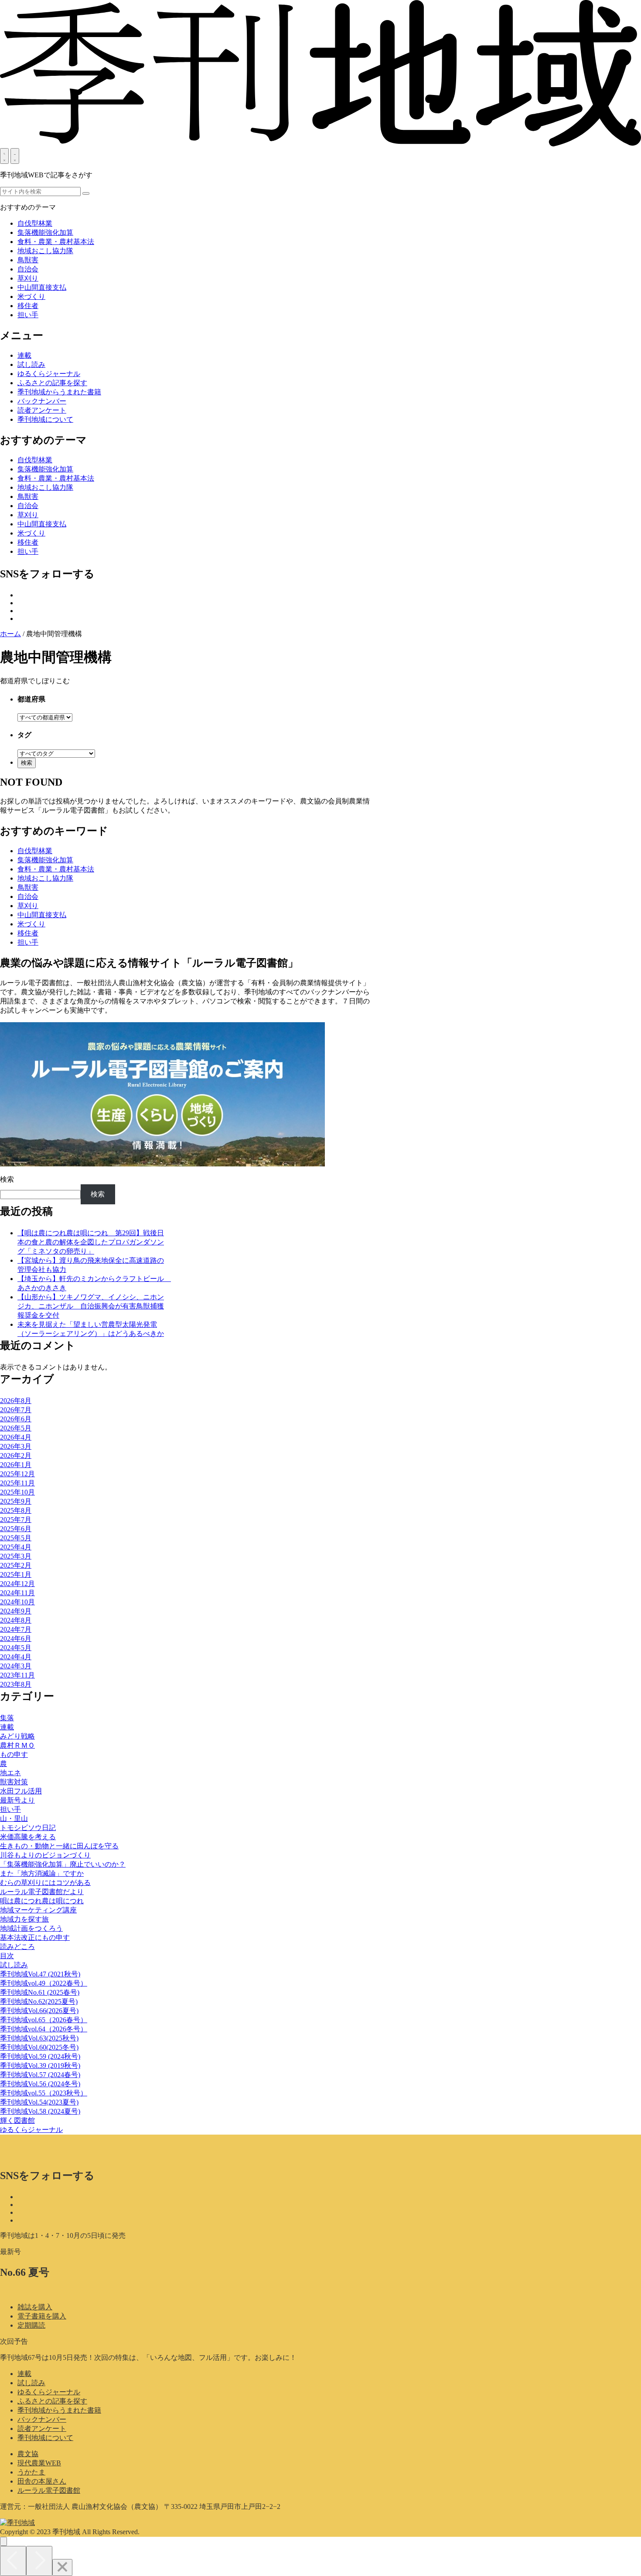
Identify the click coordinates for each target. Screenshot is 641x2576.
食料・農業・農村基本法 (56, 242)
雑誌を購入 (35, 2307)
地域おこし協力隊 (45, 251)
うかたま (31, 2472)
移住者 (28, 306)
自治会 (28, 269)
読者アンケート (42, 2429)
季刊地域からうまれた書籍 (59, 2410)
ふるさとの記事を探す (52, 2401)
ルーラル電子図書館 (49, 2490)
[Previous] (13, 2561)
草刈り (28, 278)
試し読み (31, 2383)
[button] (86, 193)
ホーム (10, 634)
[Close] (62, 2568)
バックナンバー (42, 2419)
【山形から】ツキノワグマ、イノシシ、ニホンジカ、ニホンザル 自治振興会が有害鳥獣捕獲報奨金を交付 (91, 1306)
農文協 (28, 2454)
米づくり (31, 297)
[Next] (39, 2561)
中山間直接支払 (42, 287)
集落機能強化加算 (45, 232)
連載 (24, 2374)
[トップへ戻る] (3, 2541)
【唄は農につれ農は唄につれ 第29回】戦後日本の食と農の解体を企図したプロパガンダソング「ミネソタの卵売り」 (91, 1242)
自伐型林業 (35, 223)
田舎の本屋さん (42, 2481)
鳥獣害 (28, 260)
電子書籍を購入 (42, 2316)
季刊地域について (45, 2438)
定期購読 (31, 2325)
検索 (7, 1179)
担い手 (28, 315)
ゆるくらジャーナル (49, 2392)
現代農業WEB (39, 2463)
